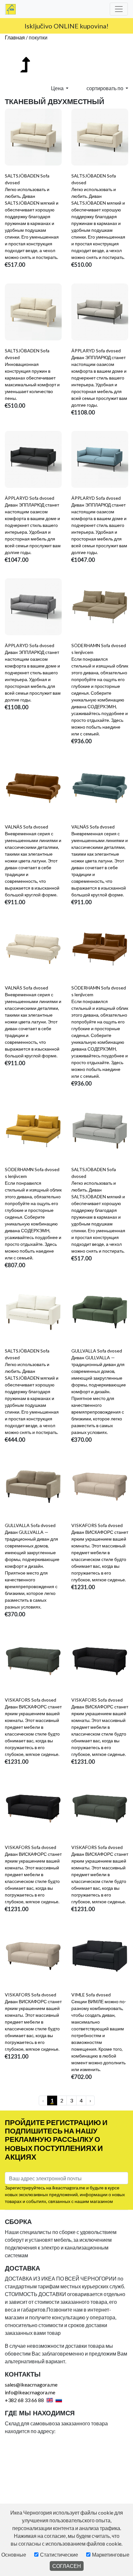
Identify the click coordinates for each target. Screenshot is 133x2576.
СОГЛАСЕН (67, 2566)
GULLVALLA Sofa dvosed (97, 1351)
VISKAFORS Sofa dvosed (97, 1525)
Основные (14, 2555)
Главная (15, 37)
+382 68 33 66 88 (24, 2400)
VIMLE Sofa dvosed (91, 1995)
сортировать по (105, 88)
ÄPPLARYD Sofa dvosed (96, 351)
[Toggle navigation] (119, 9)
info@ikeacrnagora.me (30, 2392)
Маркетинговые (111, 2555)
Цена (58, 88)
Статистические (59, 2555)
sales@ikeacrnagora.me (31, 2384)
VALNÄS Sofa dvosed (26, 827)
